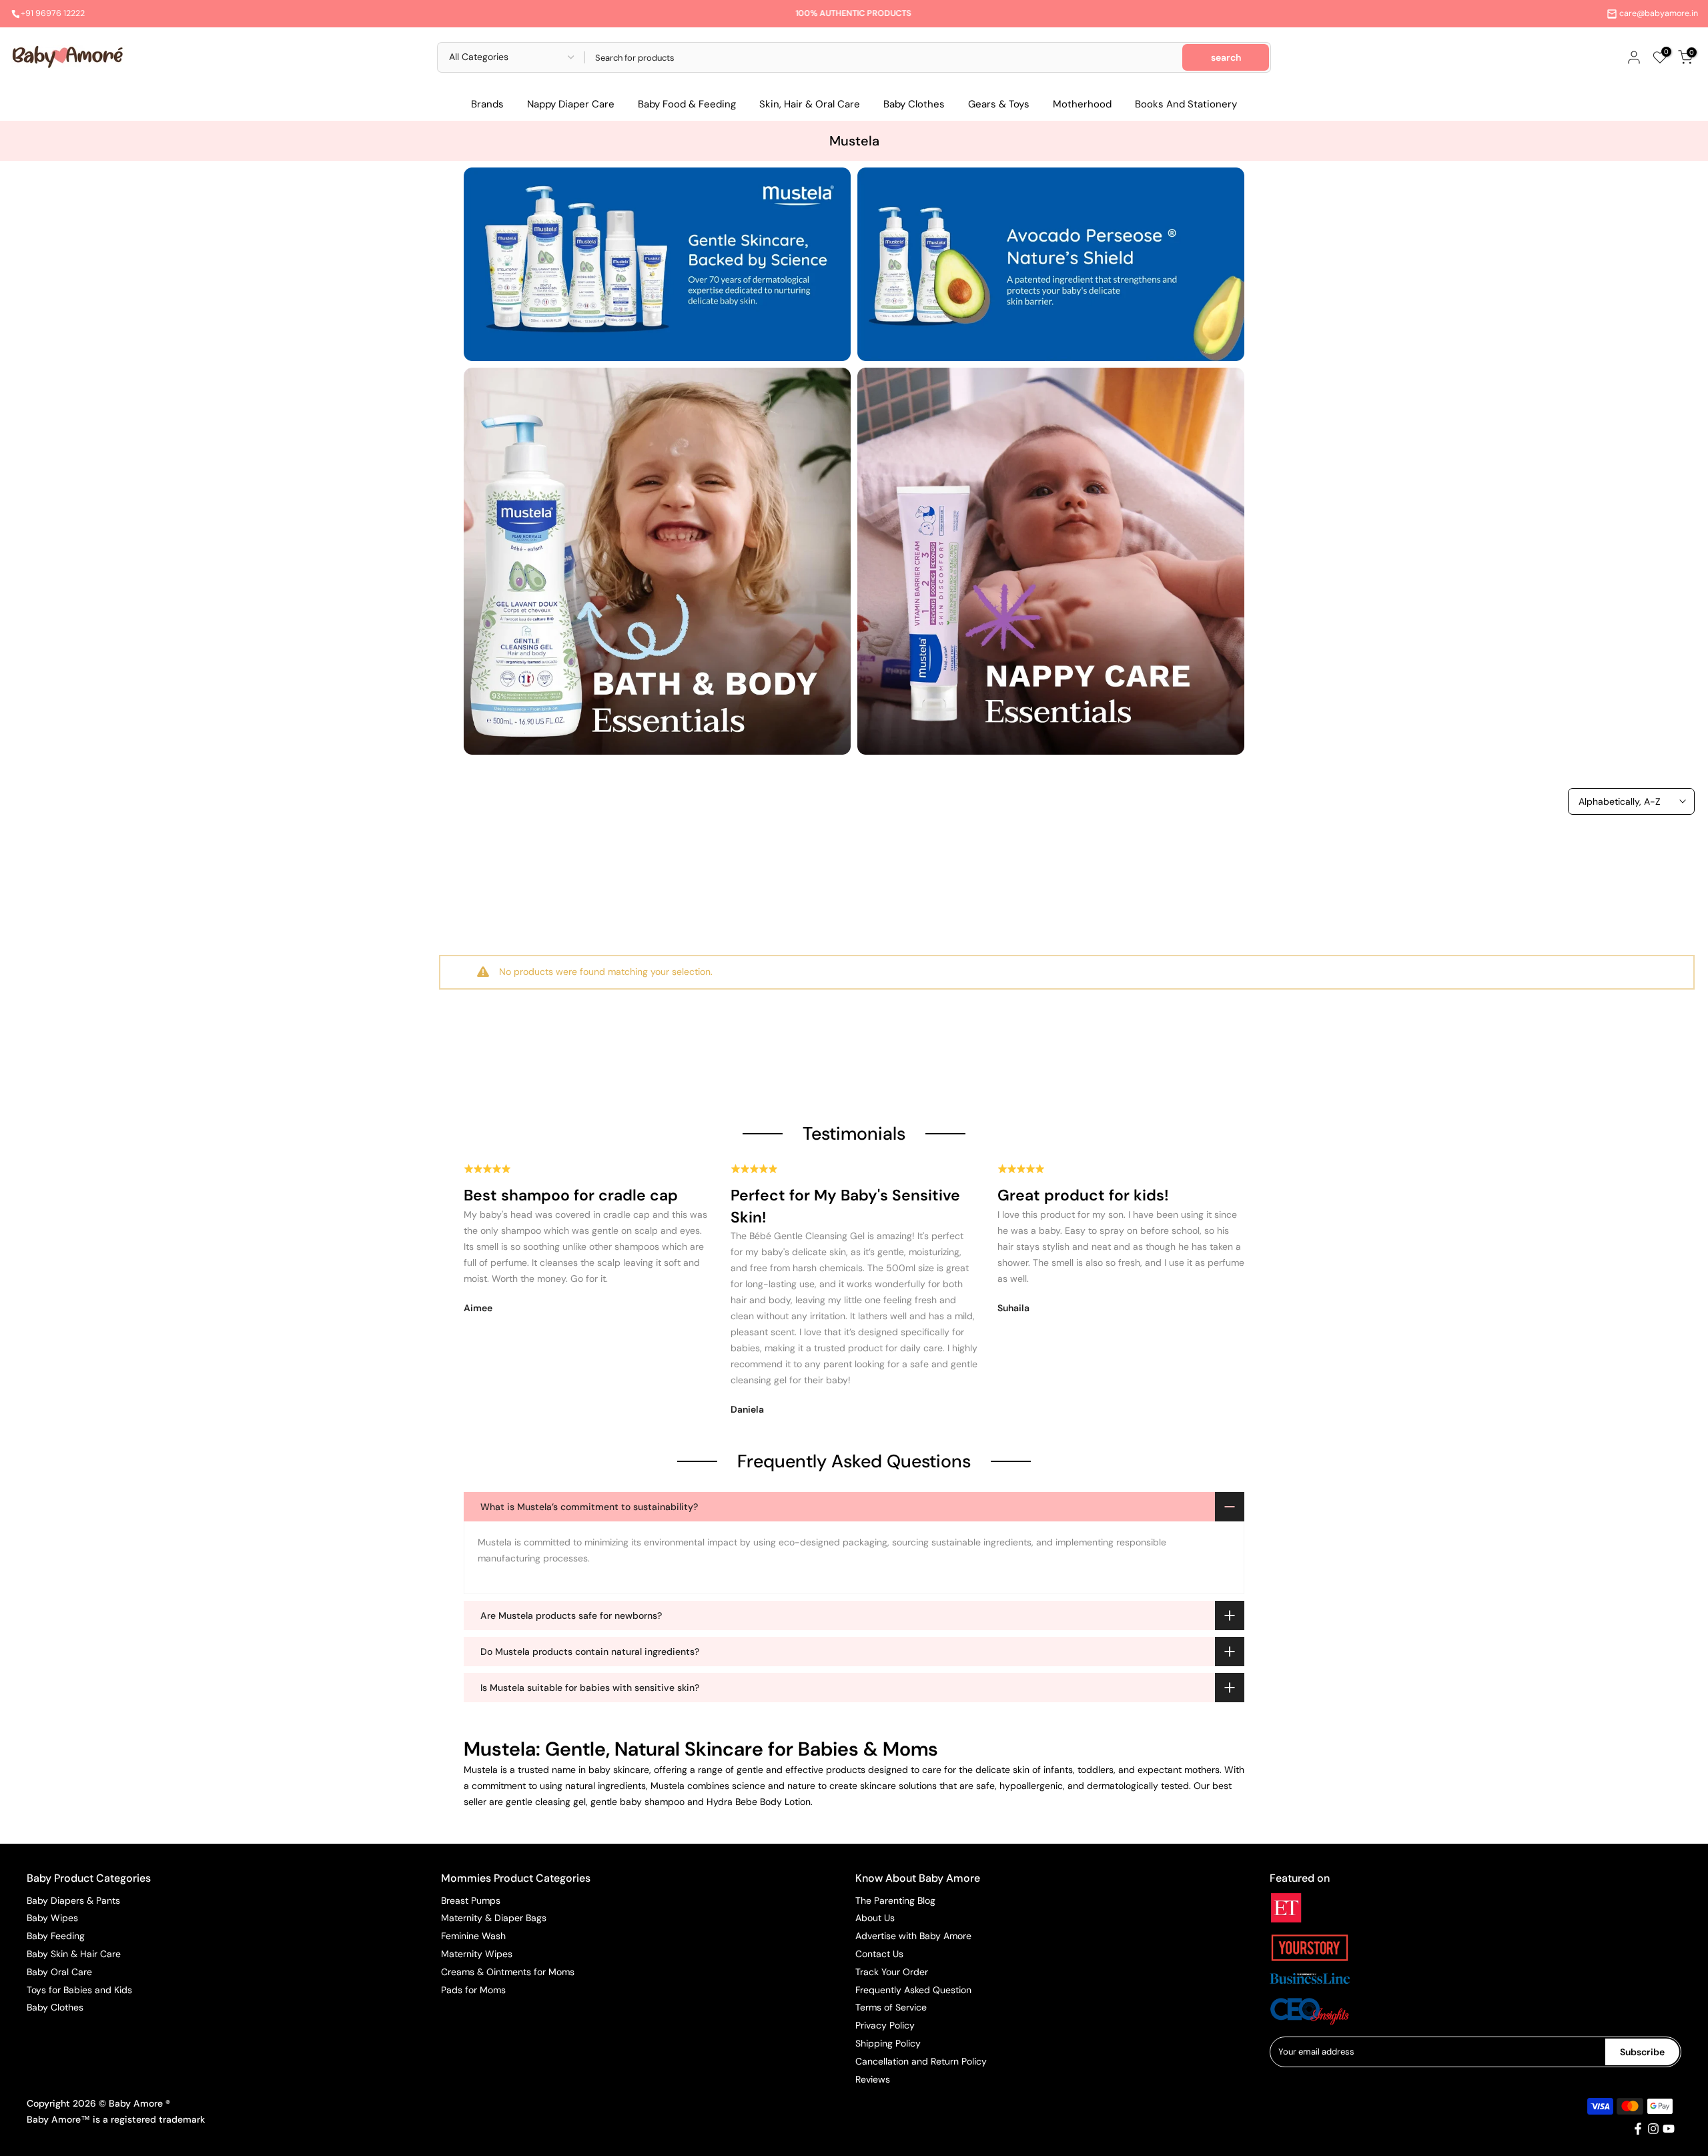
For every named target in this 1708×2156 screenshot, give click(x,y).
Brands (487, 104)
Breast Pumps (471, 1900)
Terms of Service (891, 2007)
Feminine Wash (473, 1936)
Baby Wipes (52, 1918)
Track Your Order (892, 1972)
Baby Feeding (56, 1936)
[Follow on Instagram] (1653, 2129)
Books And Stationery (1186, 104)
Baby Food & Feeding (687, 104)
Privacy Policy (885, 2025)
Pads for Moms (473, 1990)
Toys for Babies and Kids (79, 1990)
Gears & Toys (999, 104)
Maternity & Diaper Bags (494, 1918)
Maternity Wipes (477, 1954)
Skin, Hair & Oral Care (810, 104)
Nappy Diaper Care (571, 104)
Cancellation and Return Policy (921, 2061)
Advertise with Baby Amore (913, 1936)
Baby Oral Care (59, 1972)
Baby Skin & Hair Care (74, 1954)
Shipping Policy (888, 2043)
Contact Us (879, 1954)
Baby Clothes (914, 104)
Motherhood (1082, 104)
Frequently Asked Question (913, 1990)
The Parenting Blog (895, 1900)
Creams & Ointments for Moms (508, 1972)
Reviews (873, 2079)
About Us (875, 1918)
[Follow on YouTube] (1669, 2129)
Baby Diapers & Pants (73, 1900)
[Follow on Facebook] (1638, 2129)
